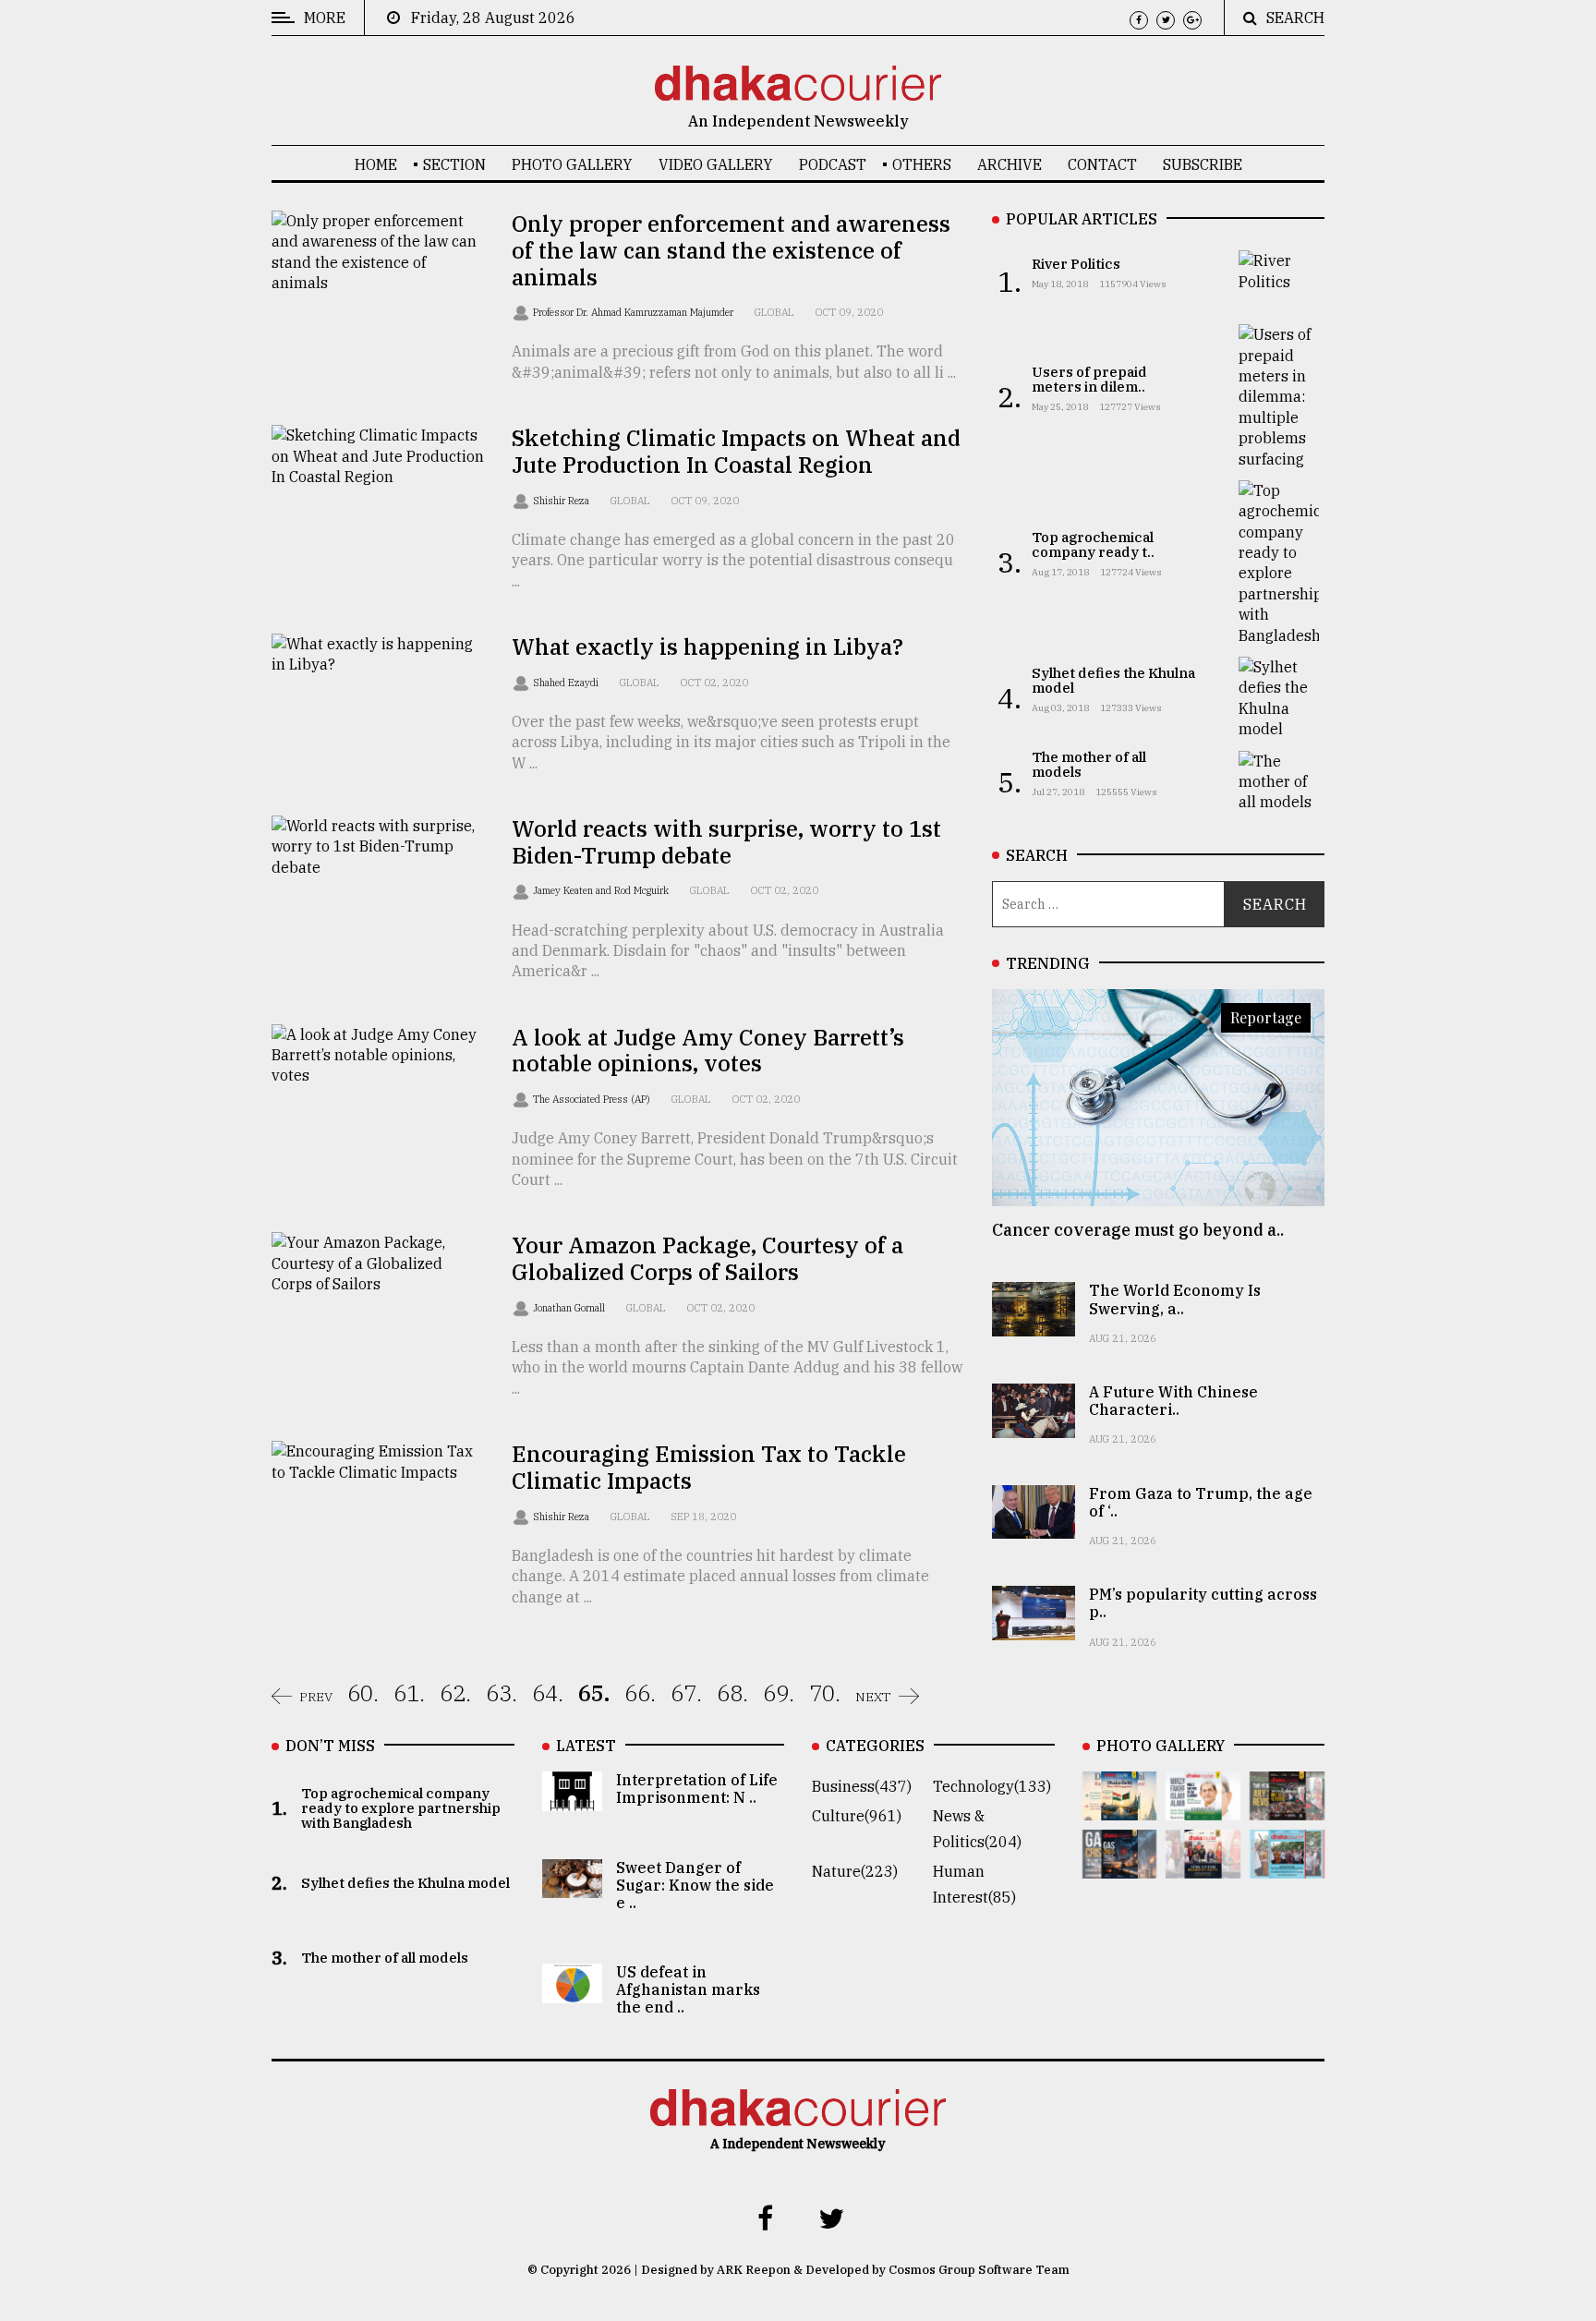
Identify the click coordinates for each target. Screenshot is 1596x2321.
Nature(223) (855, 1871)
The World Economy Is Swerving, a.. (1175, 1299)
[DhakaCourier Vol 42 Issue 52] (1287, 1866)
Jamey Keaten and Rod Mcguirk (602, 890)
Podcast (833, 164)
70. (825, 1693)
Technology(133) (992, 1786)
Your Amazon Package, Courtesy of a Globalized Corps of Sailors (707, 1258)
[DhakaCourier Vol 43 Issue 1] (1203, 1866)
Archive (1010, 164)
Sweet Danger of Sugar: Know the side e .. (695, 1885)
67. (686, 1693)
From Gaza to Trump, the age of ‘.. (1201, 1502)
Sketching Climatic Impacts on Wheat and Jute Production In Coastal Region (736, 451)
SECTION (454, 164)
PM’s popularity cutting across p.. (1203, 1603)
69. (779, 1693)
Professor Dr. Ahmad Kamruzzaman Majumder (635, 312)
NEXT (873, 1697)
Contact (1102, 164)
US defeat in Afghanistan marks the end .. (688, 1989)
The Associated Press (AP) (593, 1099)
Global (774, 312)
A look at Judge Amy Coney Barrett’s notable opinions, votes (708, 1051)
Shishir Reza (562, 501)
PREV (316, 1697)
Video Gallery (716, 164)
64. (548, 1693)
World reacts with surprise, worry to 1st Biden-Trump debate (726, 842)
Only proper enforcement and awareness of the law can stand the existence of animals (731, 250)
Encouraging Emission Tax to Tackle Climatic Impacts (709, 1467)
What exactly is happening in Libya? (707, 647)
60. (363, 1693)
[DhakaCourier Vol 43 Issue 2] (1120, 1866)
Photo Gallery (572, 164)
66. (640, 1693)
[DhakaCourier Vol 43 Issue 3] (1287, 1807)
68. (732, 1693)
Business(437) (862, 1786)
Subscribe (1203, 164)
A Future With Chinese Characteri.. (1173, 1401)
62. (455, 1693)
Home (376, 164)
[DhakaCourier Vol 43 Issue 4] (1203, 1807)
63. (502, 1693)
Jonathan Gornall (570, 1308)
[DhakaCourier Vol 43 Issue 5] (1120, 1807)
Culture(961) (857, 1816)
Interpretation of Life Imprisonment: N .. (697, 1789)
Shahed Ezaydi (567, 683)
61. (409, 1693)
